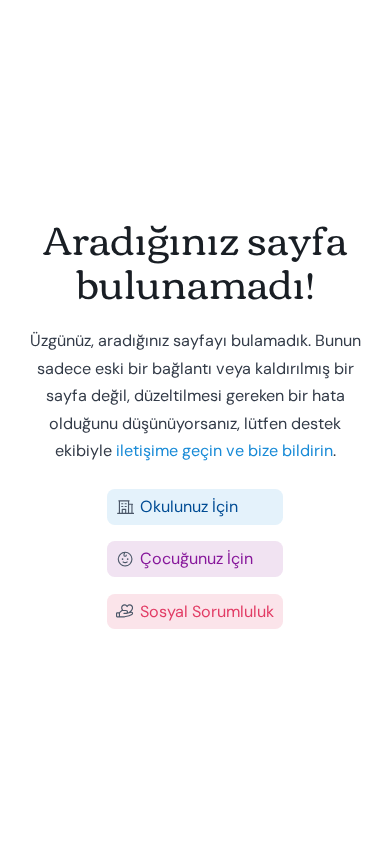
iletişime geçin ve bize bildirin (224, 450)
